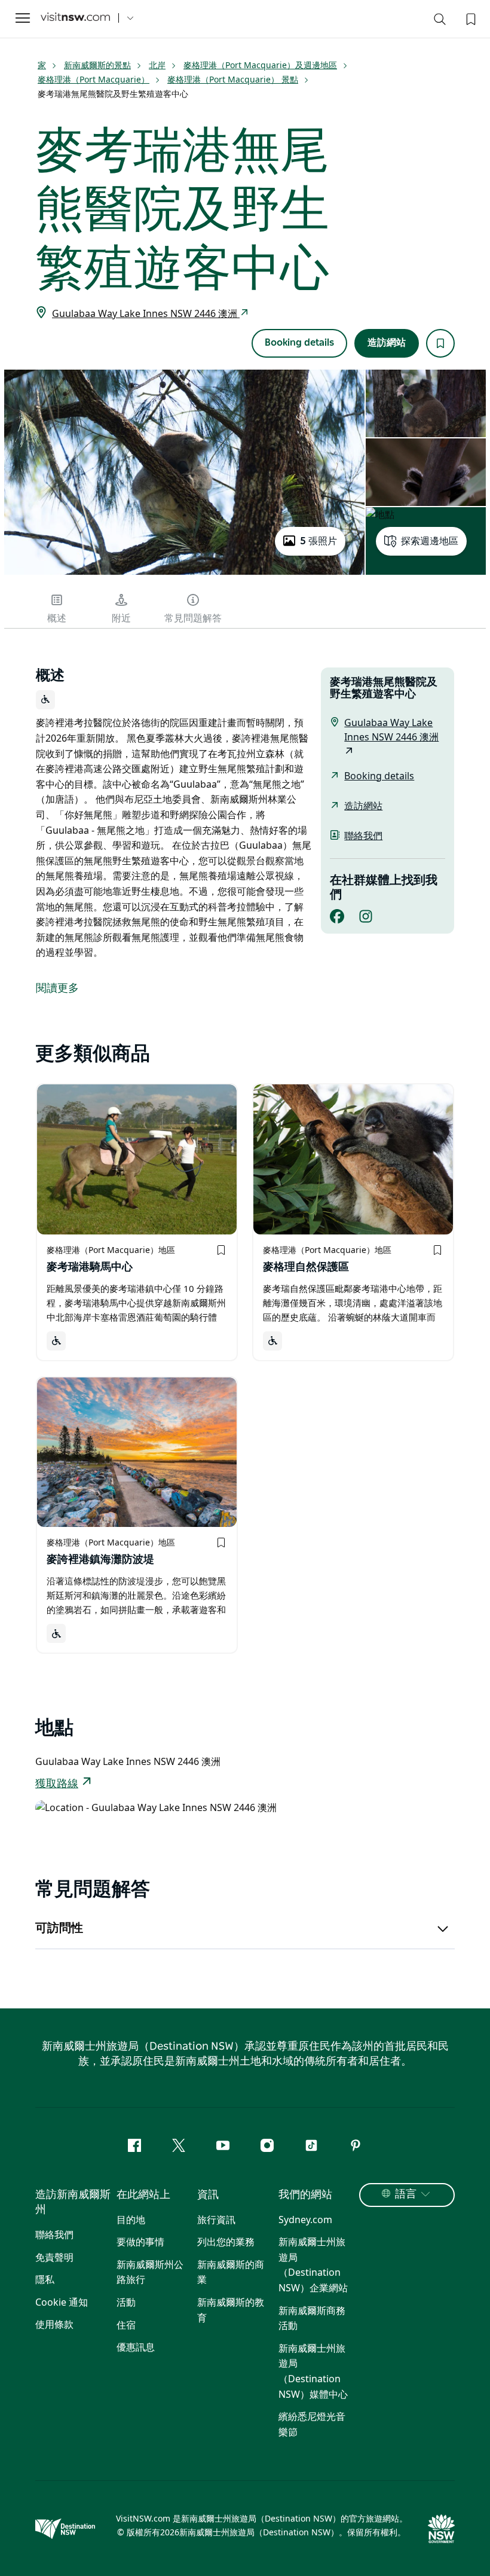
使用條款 (54, 2324)
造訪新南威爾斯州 (73, 2202)
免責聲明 (54, 2257)
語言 (406, 2194)
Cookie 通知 (62, 2302)
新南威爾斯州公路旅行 (150, 2272)
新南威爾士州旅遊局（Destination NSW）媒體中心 (313, 2371)
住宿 (126, 2325)
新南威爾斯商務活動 (312, 2318)
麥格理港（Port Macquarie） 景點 (233, 79)
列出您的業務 (226, 2242)
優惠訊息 (136, 2347)
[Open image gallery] (184, 574)
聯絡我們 (363, 836)
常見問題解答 (193, 618)
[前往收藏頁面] (470, 18)
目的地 (131, 2220)
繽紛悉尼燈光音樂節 (312, 2424)
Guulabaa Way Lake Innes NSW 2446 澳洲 (146, 313)
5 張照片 (318, 541)
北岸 (157, 65)
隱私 (45, 2279)
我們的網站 (305, 2195)
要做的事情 (140, 2242)
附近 (121, 618)
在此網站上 (143, 2195)
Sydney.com (305, 2220)
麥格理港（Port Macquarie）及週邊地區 (260, 65)
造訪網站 (387, 343)
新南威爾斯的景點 (97, 65)
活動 (126, 2302)
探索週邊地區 (430, 541)
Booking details (299, 343)
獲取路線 (57, 1784)
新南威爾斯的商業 (231, 2272)
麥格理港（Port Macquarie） (94, 79)
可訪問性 (59, 1928)
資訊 (208, 2195)
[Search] (440, 22)
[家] (75, 18)
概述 (57, 618)
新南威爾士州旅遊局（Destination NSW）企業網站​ (313, 2265)
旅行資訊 (216, 2220)
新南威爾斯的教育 (231, 2310)
